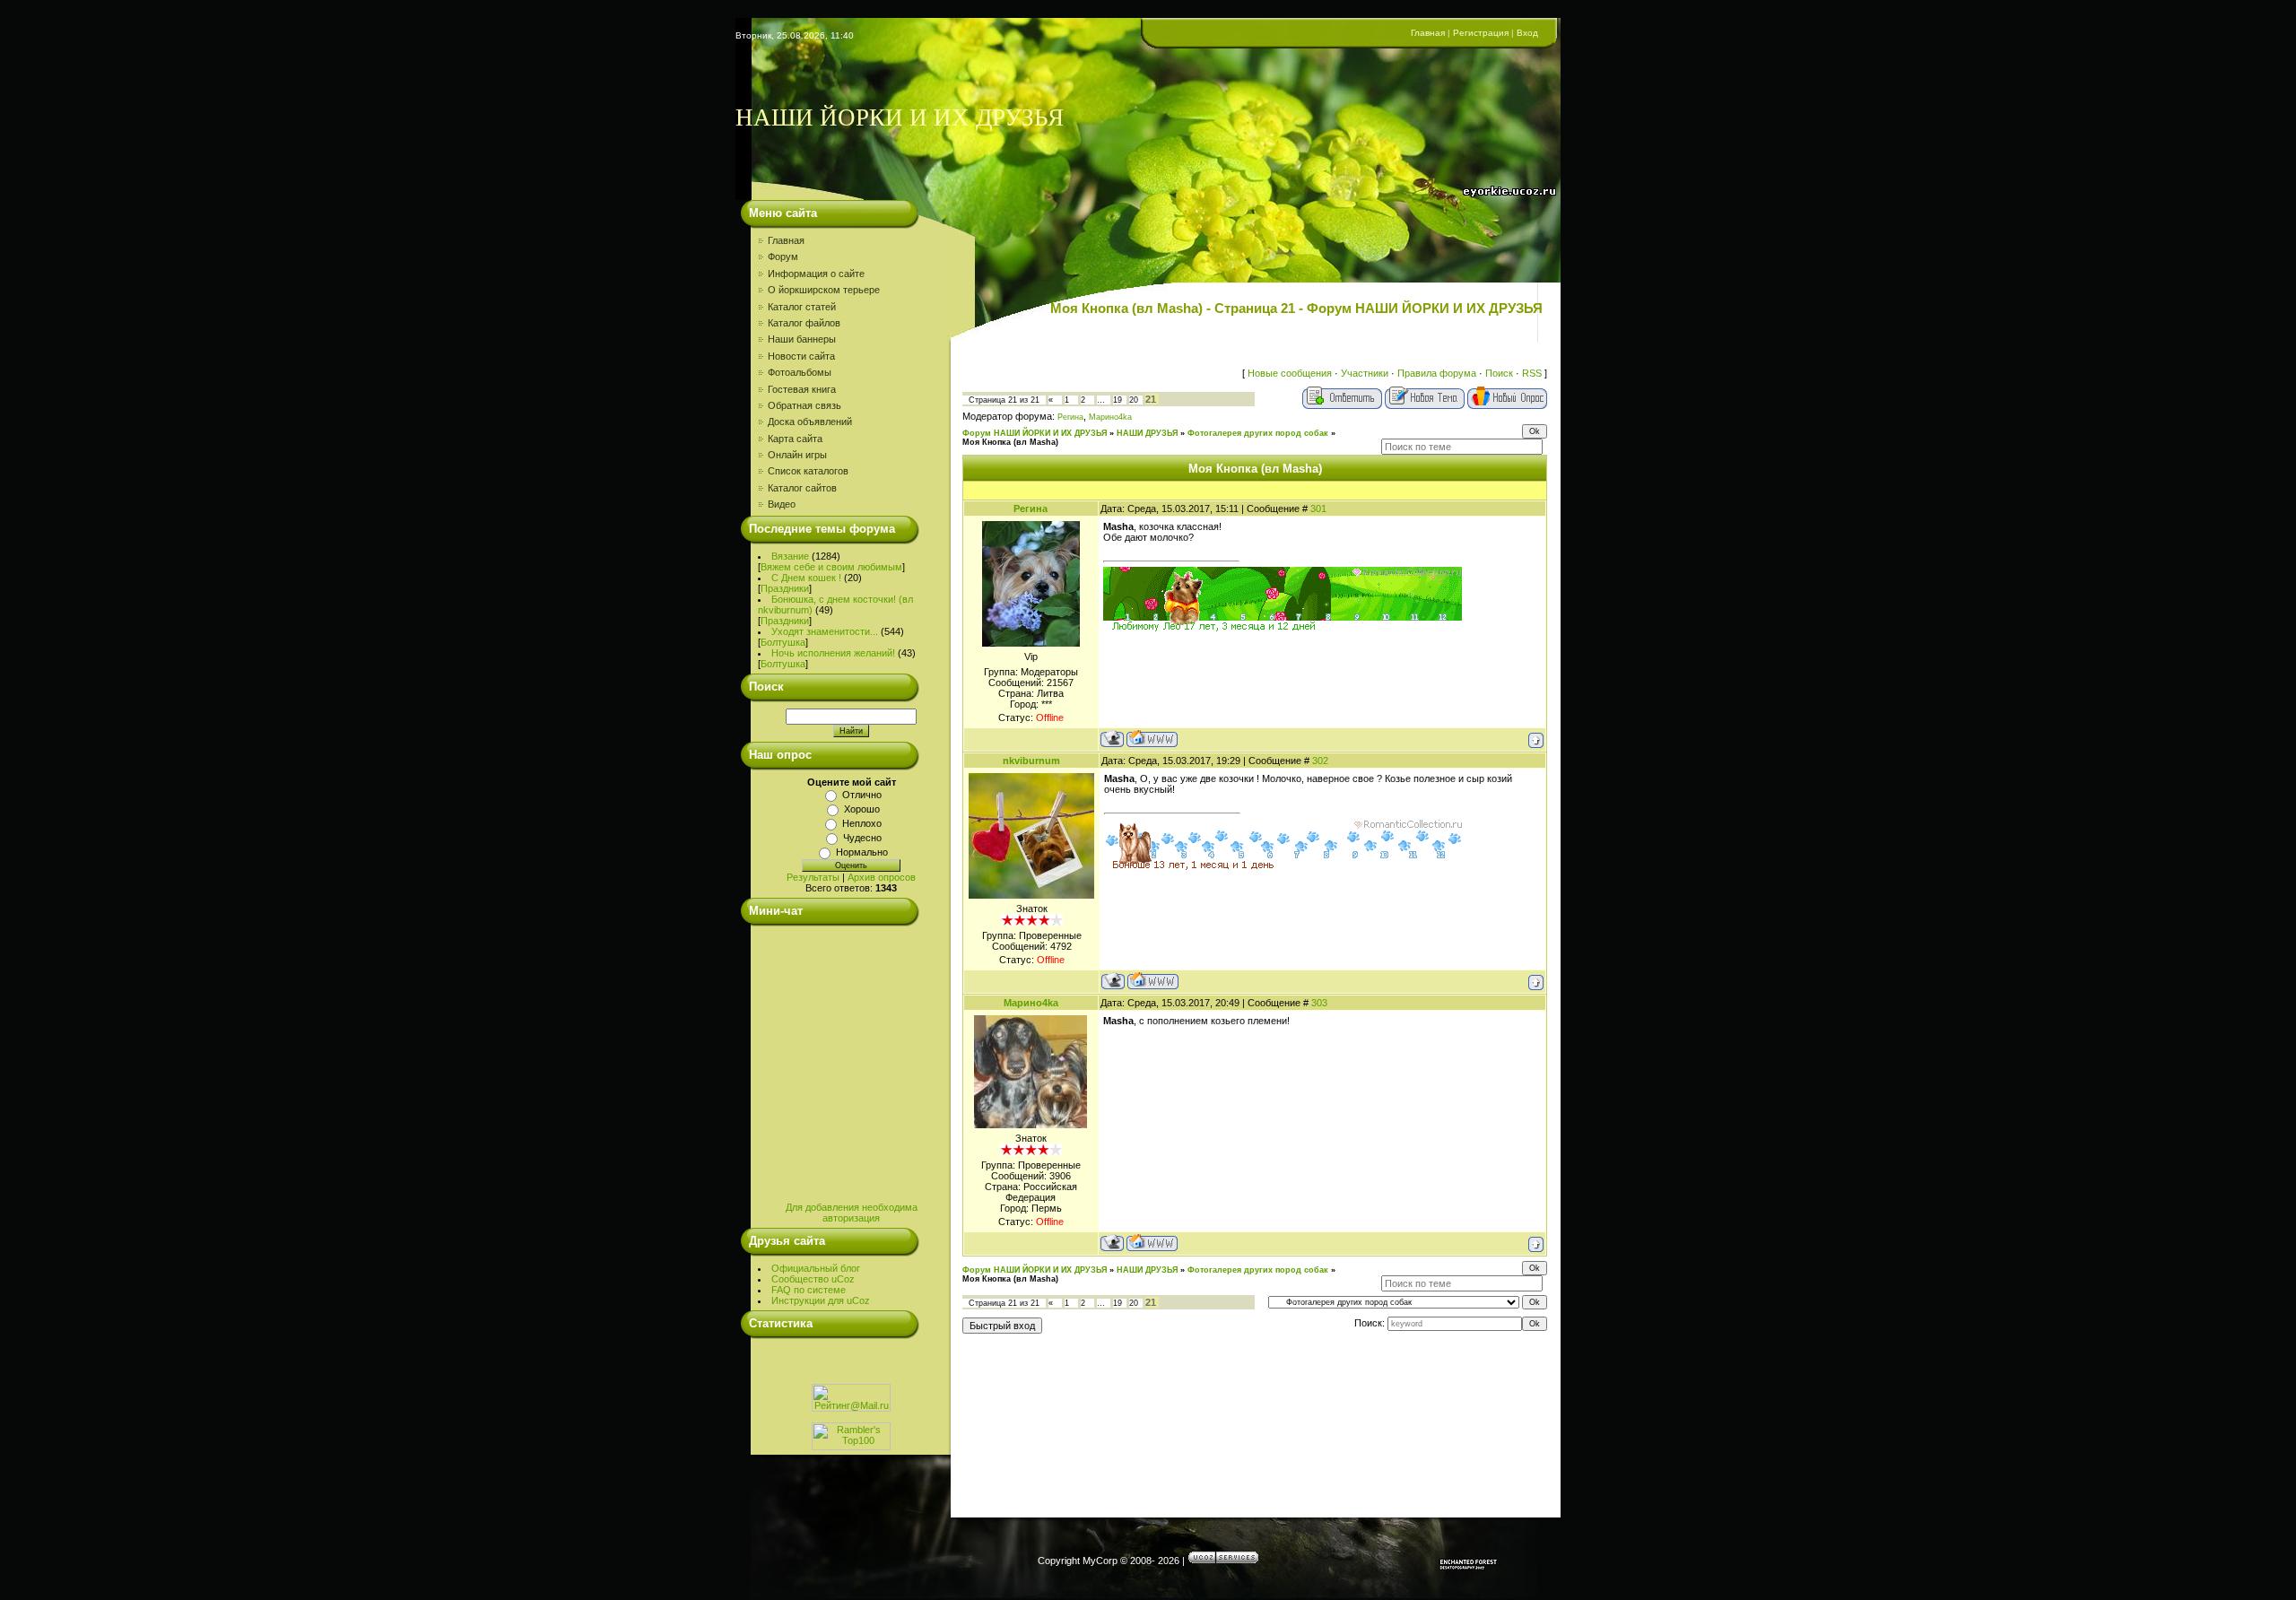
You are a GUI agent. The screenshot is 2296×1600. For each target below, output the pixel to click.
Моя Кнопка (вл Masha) (1010, 442)
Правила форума (1437, 373)
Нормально (862, 852)
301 (1318, 509)
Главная (1428, 33)
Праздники (785, 588)
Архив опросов (882, 877)
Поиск (1499, 373)
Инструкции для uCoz (821, 1300)
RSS (1532, 373)
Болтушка (783, 642)
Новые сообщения (1290, 373)
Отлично (862, 795)
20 (1134, 400)
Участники (1365, 373)
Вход (1527, 33)
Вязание (790, 556)
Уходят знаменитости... (825, 631)
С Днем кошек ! (806, 578)
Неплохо (862, 823)
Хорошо (862, 809)
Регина (1070, 417)
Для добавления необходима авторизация (852, 1213)
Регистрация (1481, 33)
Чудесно (862, 838)
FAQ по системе (809, 1290)
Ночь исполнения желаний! (833, 653)
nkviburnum (1031, 761)
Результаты (813, 877)
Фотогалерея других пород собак (1258, 433)
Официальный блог (816, 1268)
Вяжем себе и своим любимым (831, 567)
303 (1319, 1003)
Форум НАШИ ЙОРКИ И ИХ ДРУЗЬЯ (1035, 433)
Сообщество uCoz (813, 1279)
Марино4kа (1110, 417)
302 (1320, 761)
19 (1118, 400)
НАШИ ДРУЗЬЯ (1147, 433)
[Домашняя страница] (1152, 739)
